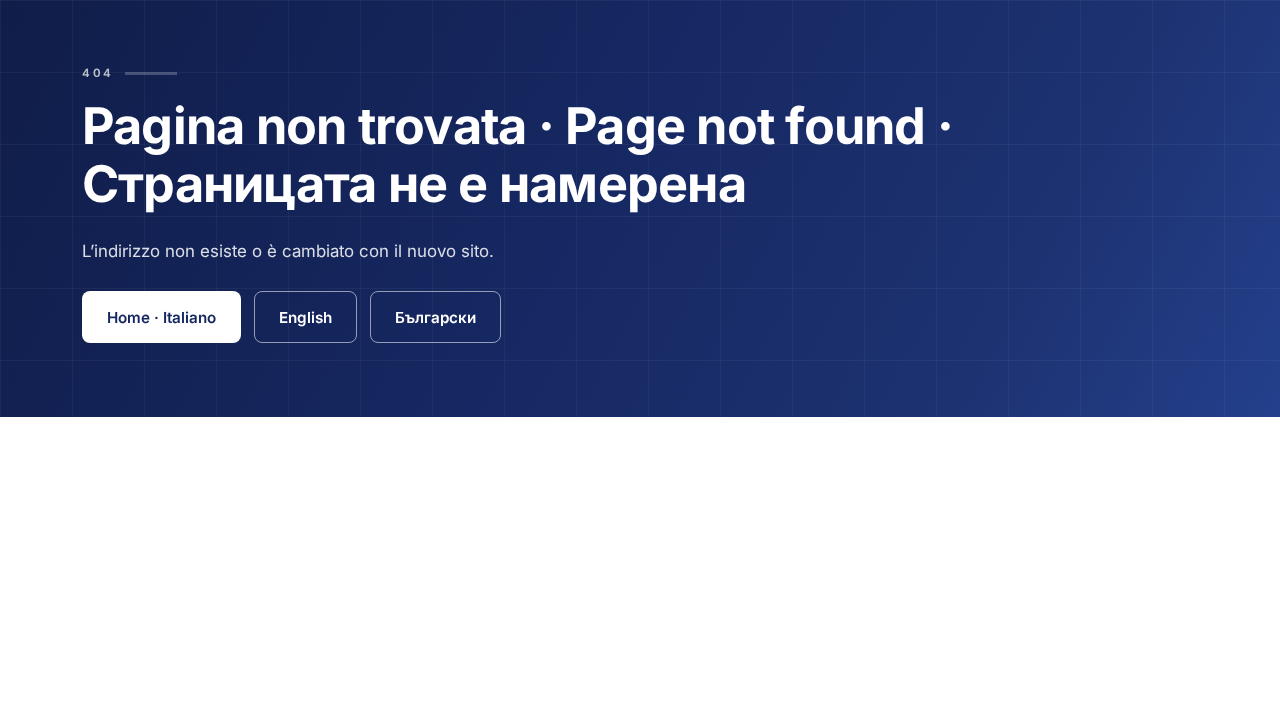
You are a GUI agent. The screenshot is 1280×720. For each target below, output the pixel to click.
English (305, 317)
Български (435, 317)
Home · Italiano (161, 317)
